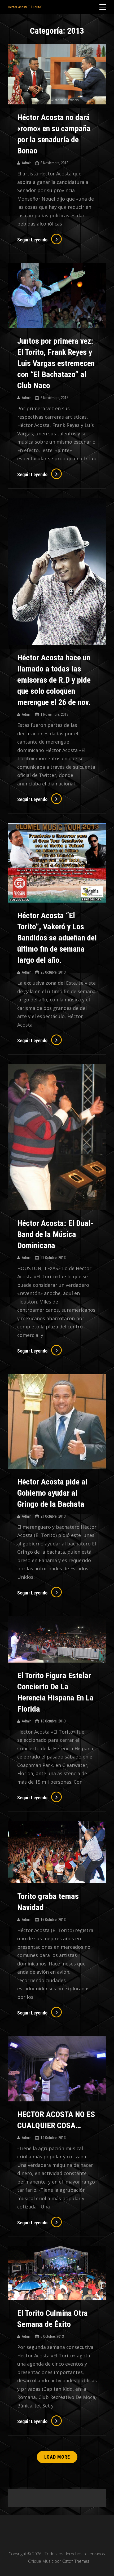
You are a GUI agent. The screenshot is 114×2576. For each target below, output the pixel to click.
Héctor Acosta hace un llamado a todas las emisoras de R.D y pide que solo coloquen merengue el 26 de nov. (54, 680)
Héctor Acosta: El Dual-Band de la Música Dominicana (55, 1234)
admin (27, 163)
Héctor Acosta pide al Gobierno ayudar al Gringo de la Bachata (52, 1493)
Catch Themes (76, 2561)
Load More (57, 2457)
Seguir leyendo (40, 240)
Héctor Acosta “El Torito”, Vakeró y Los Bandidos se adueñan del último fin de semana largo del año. (57, 938)
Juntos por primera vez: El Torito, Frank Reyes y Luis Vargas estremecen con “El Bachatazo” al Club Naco (56, 363)
